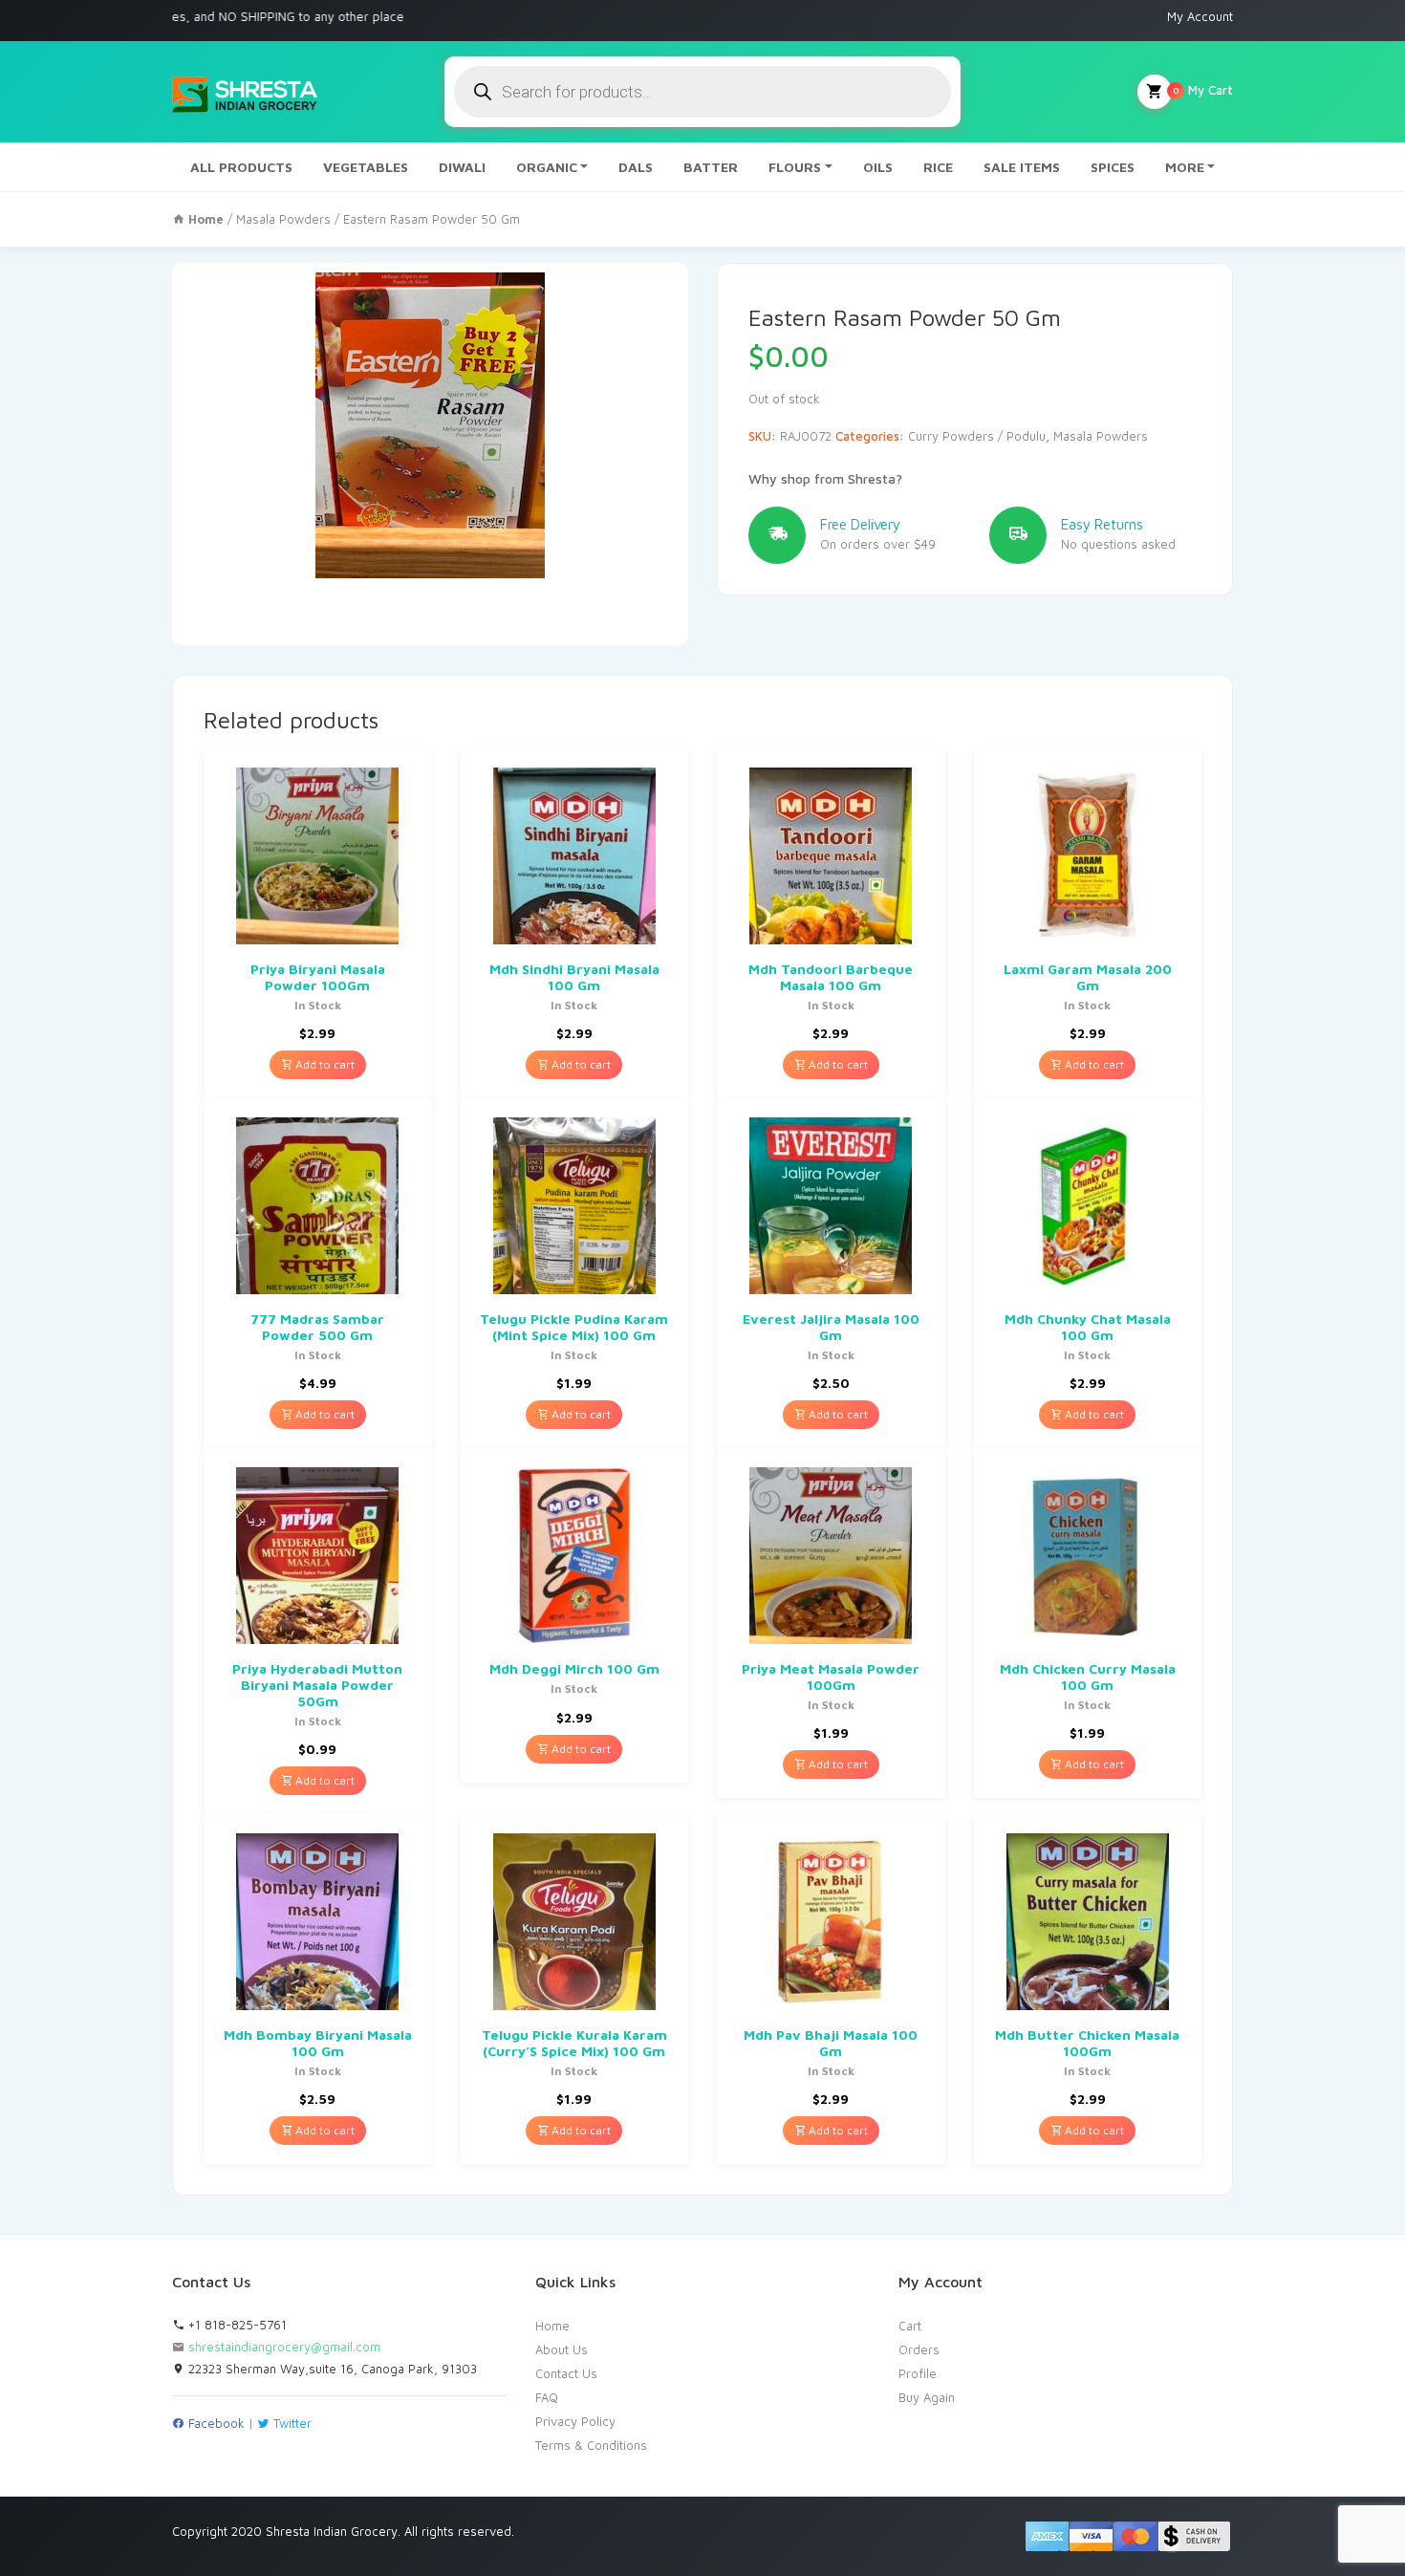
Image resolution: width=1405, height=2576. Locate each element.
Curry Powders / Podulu (977, 436)
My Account (1200, 16)
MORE (1185, 167)
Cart (910, 2326)
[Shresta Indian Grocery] (246, 92)
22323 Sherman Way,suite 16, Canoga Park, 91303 (331, 2369)
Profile (918, 2373)
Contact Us (566, 2373)
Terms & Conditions (591, 2445)
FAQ (547, 2397)
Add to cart (324, 1064)
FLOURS (795, 167)
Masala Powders (283, 219)
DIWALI (462, 167)
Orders (919, 2349)
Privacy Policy (575, 2421)
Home (552, 2326)
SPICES (1113, 167)
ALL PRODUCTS (241, 167)
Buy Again (927, 2397)
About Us (562, 2349)
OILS (878, 167)
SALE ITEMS (1022, 167)
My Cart (1203, 90)
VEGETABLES (366, 167)
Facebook (215, 2423)
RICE (938, 167)
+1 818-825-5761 (236, 2325)
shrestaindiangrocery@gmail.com (284, 2347)
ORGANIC (547, 167)
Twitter (291, 2423)
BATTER (711, 167)
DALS (636, 167)
